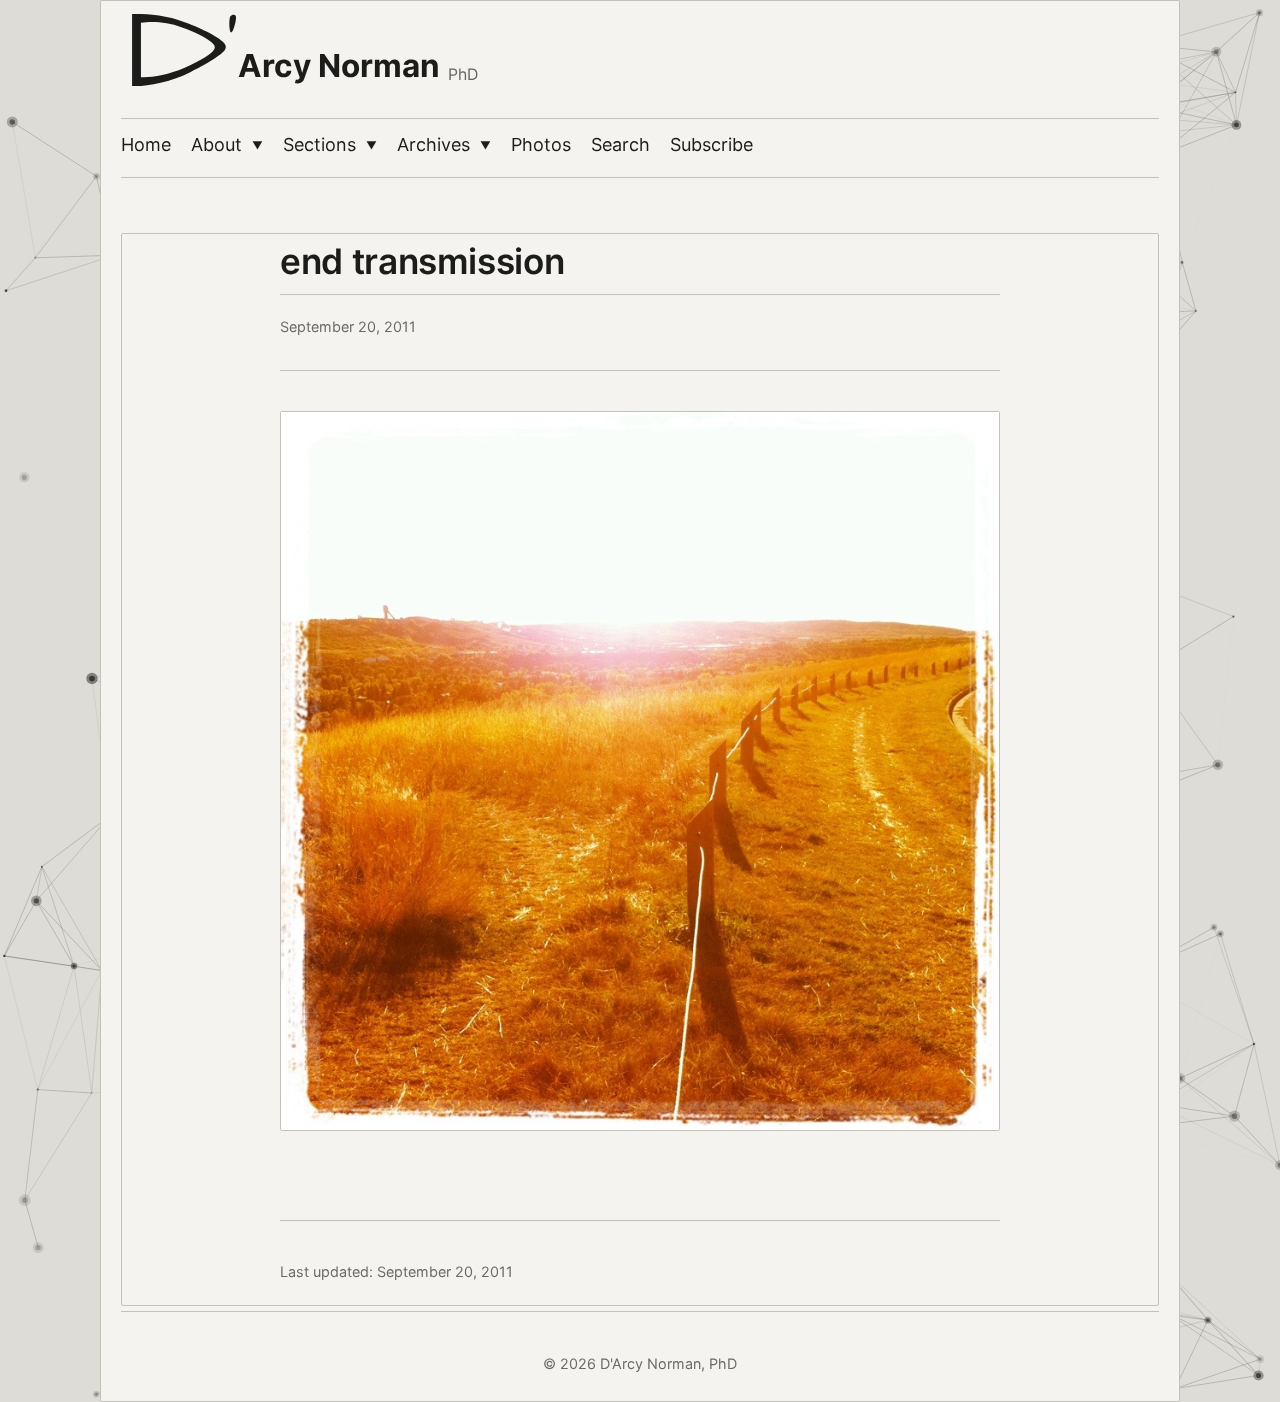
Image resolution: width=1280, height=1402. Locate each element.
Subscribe (711, 144)
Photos (541, 144)
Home (146, 144)
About (227, 144)
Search (620, 144)
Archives (444, 144)
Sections (330, 144)
